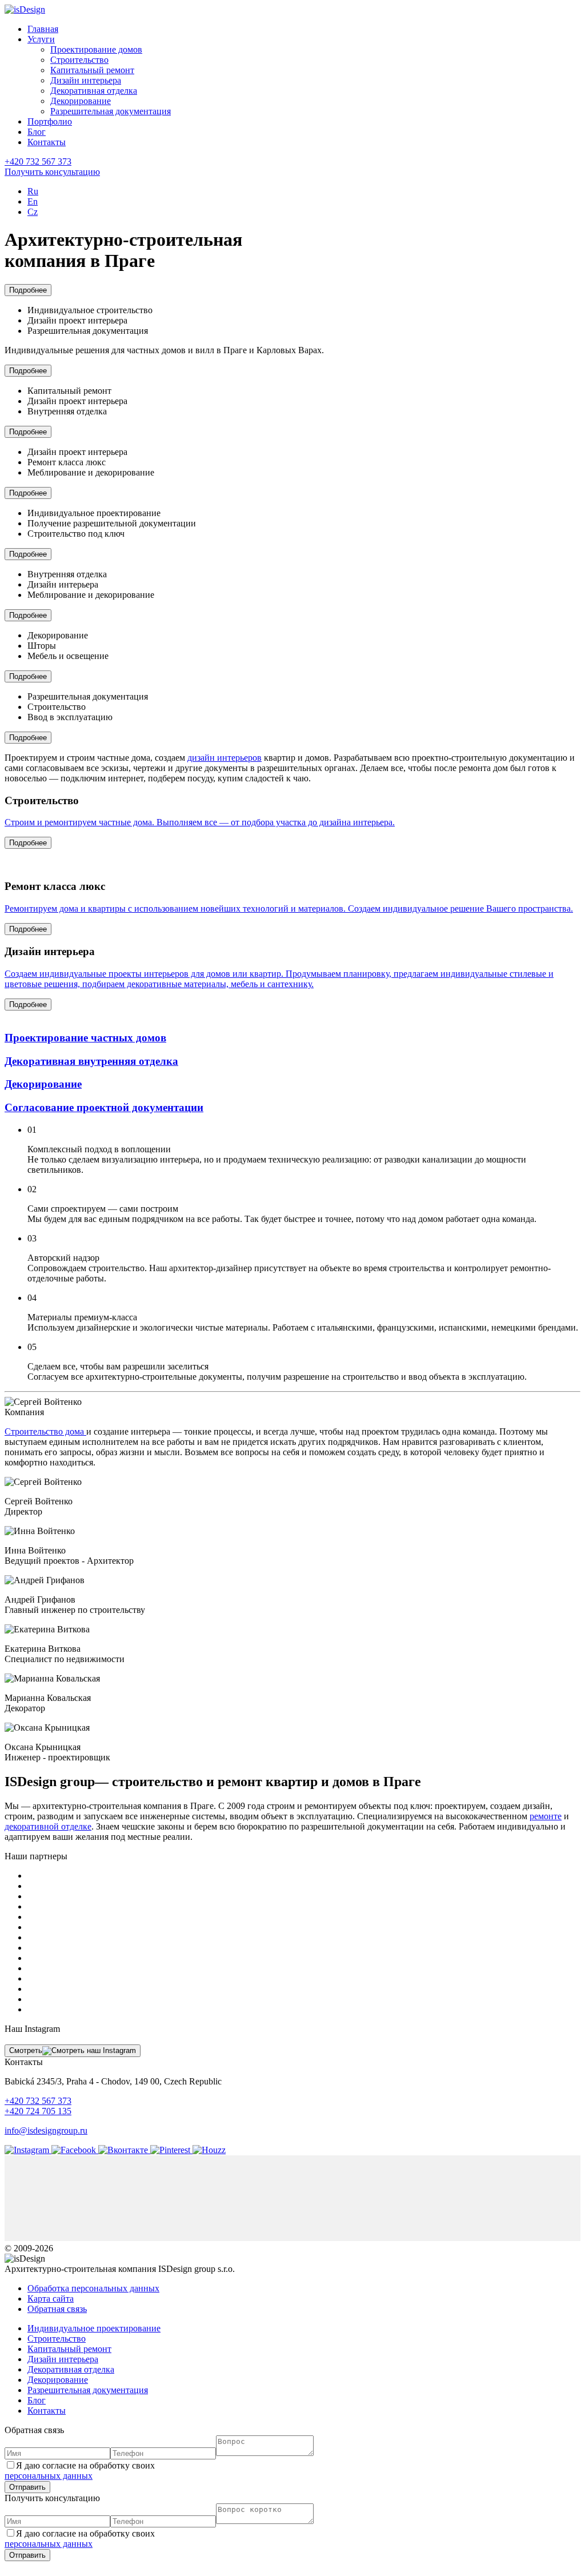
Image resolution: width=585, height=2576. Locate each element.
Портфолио (50, 121)
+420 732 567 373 (38, 161)
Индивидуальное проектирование (94, 2328)
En (33, 201)
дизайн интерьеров (225, 758)
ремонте (546, 1816)
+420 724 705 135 (38, 2111)
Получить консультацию (52, 172)
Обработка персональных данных (93, 2288)
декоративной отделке (48, 1826)
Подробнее (28, 290)
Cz (33, 212)
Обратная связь (57, 2309)
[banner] (25, 9)
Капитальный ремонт (92, 70)
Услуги (41, 39)
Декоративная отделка (94, 91)
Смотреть (26, 2050)
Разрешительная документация (111, 111)
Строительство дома (45, 1431)
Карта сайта (51, 2299)
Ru (33, 191)
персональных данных (49, 2476)
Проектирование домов (96, 49)
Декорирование (81, 101)
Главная (43, 29)
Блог (37, 132)
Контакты (47, 142)
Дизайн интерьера (86, 80)
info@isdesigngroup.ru (46, 2130)
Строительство (79, 60)
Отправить (27, 2487)
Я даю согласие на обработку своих (80, 2471)
